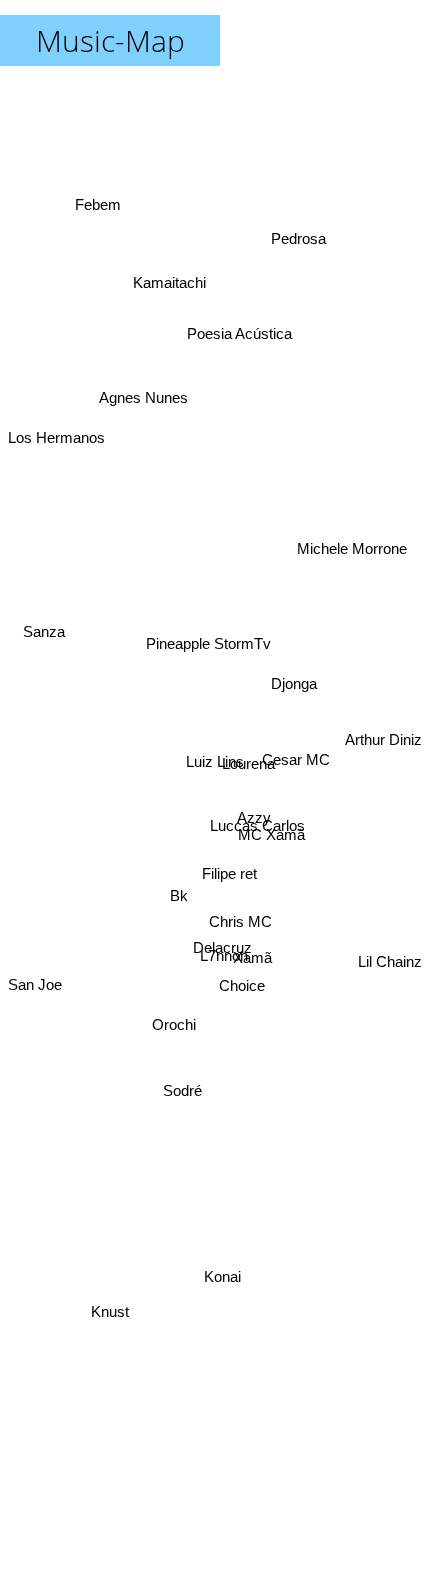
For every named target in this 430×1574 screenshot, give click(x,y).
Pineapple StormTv (213, 654)
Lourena (250, 795)
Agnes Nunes (142, 419)
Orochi (179, 1035)
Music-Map (110, 40)
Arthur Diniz (383, 739)
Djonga (296, 693)
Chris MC (241, 924)
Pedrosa (296, 233)
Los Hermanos (56, 390)
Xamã (251, 968)
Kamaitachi (171, 282)
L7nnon (218, 982)
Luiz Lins (215, 761)
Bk (181, 900)
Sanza (46, 613)
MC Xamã (274, 879)
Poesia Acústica (223, 329)
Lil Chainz (390, 906)
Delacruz (225, 947)
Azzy (255, 826)
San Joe (35, 964)
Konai (220, 1282)
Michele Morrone (350, 531)
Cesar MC (296, 774)
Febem (100, 209)
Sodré (181, 1094)
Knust (103, 1285)
